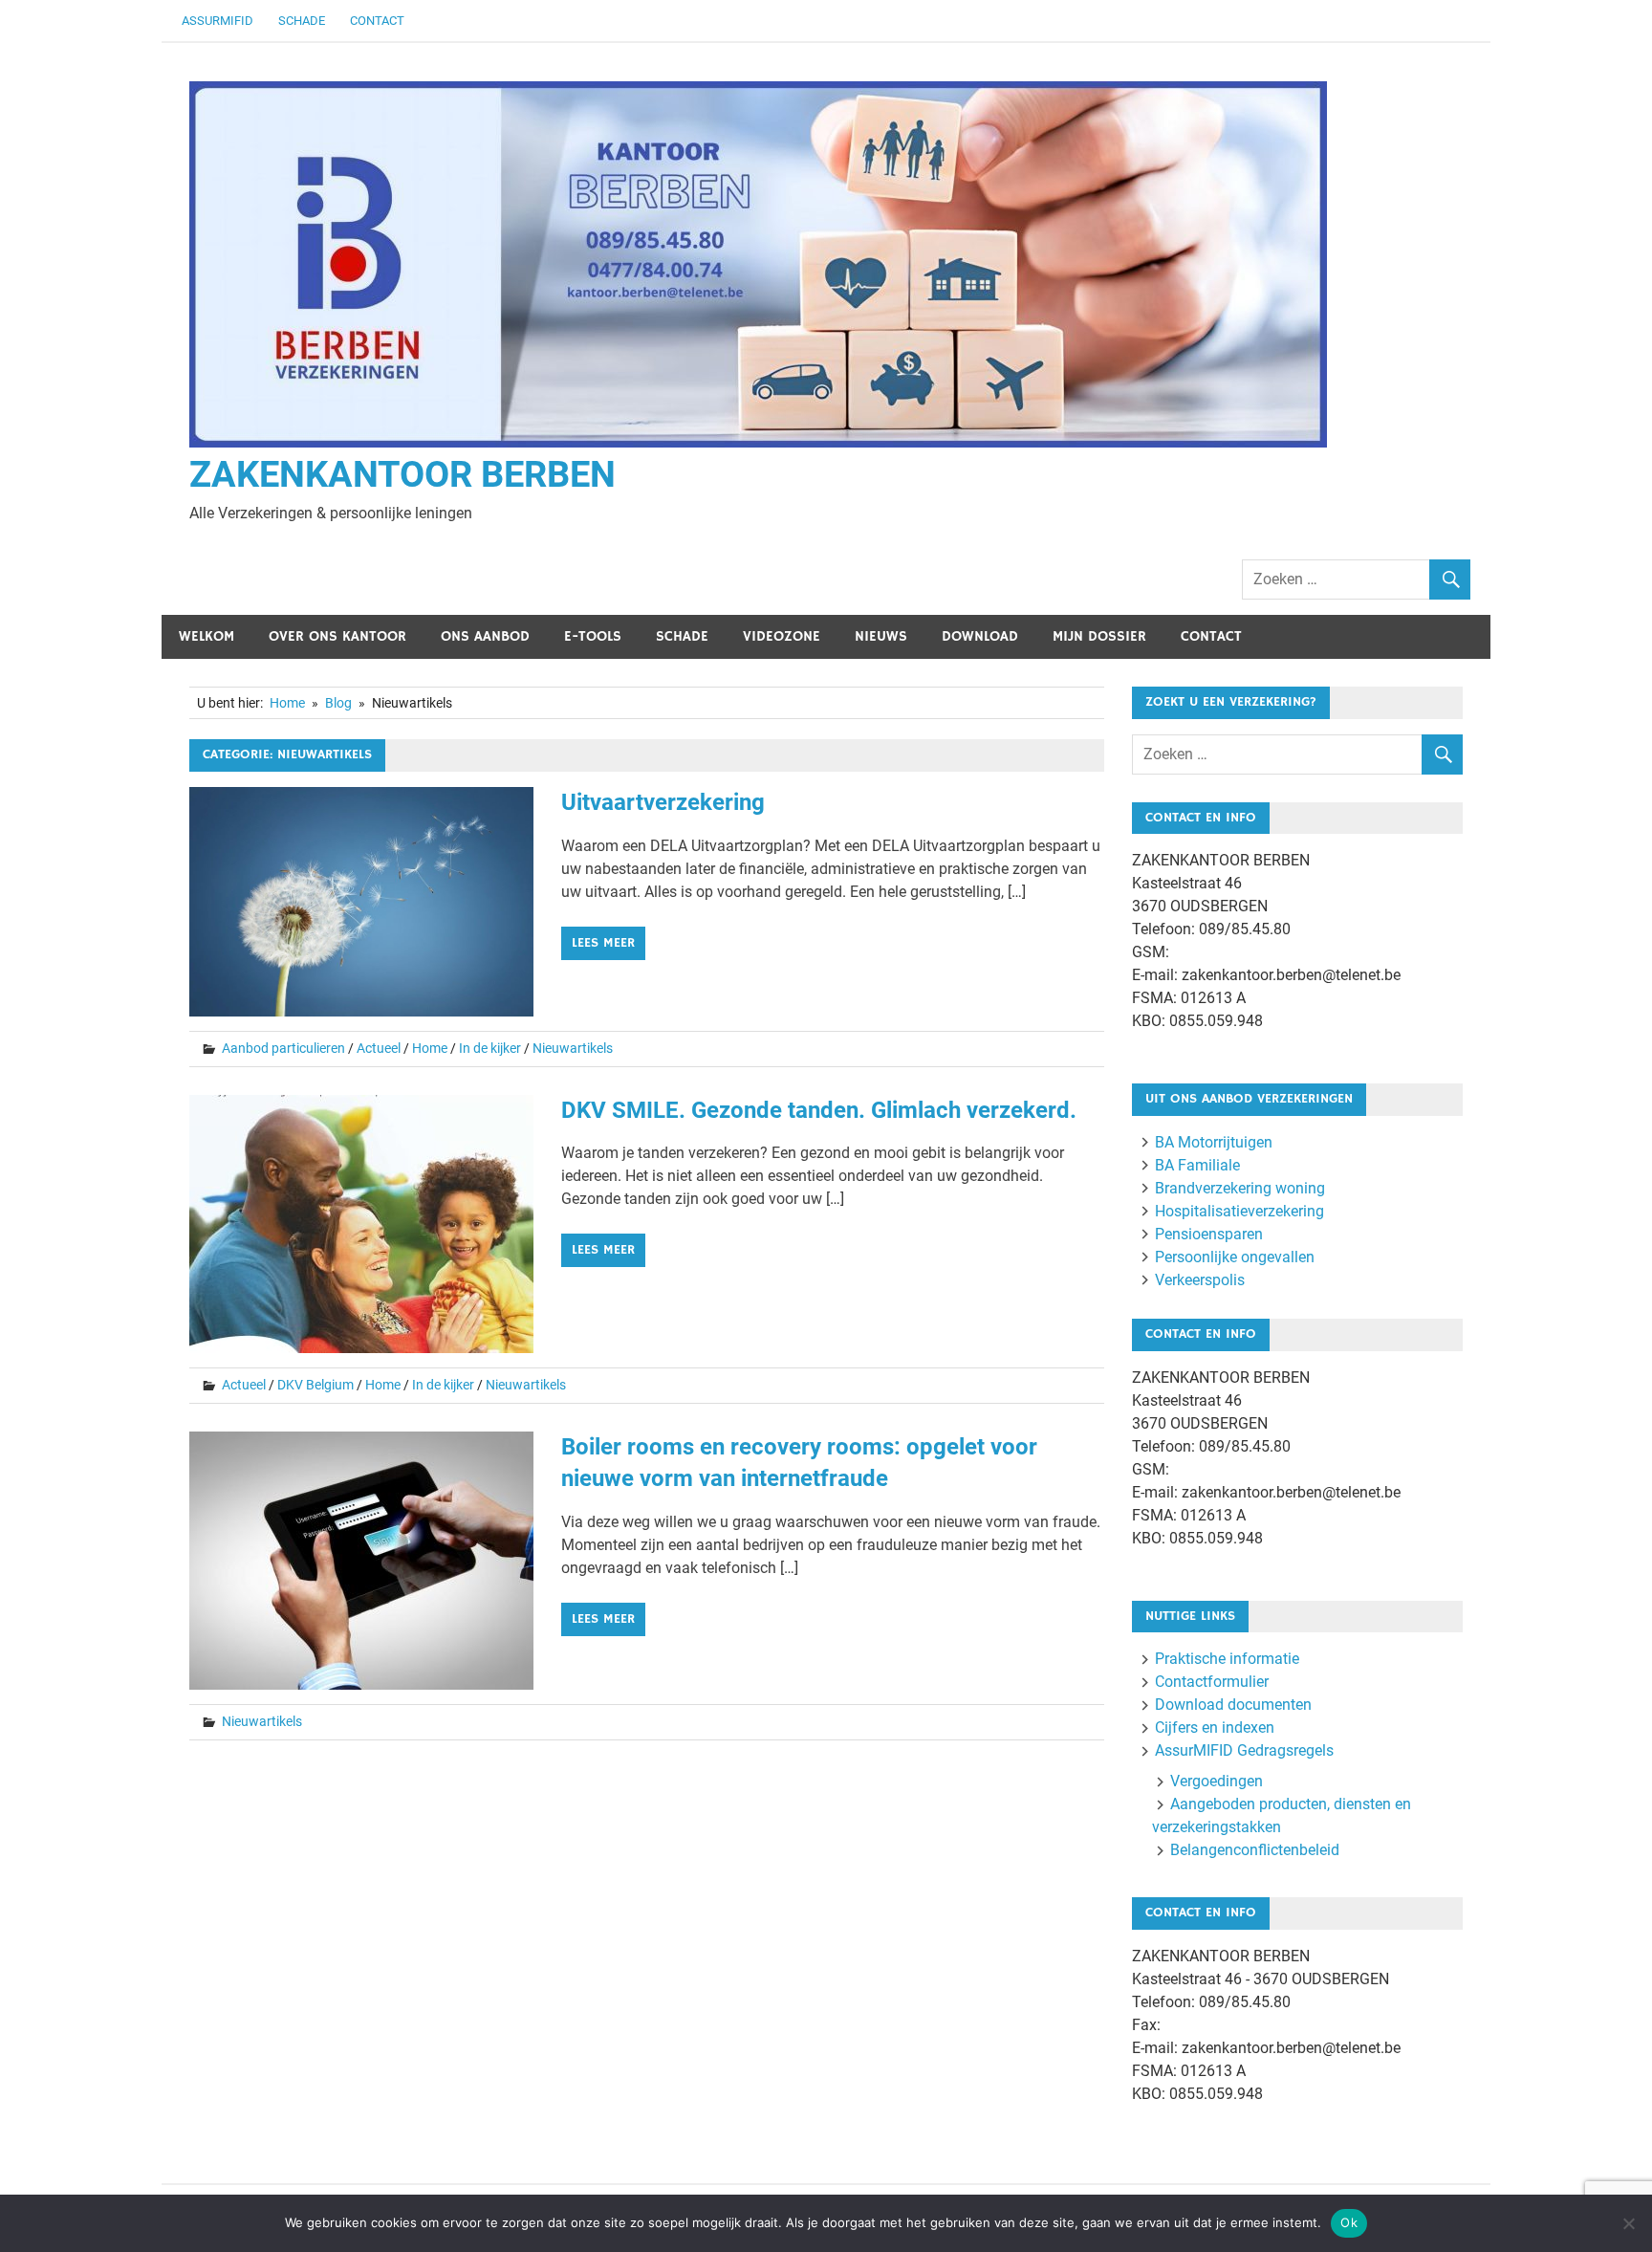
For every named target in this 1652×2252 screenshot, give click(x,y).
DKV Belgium (315, 1385)
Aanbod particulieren (283, 1048)
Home (430, 1048)
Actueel (379, 1048)
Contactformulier (1212, 1682)
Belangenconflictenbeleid (1255, 1850)
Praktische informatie (1227, 1659)
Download (980, 636)
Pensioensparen (1209, 1234)
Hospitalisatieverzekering (1239, 1211)
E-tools (593, 636)
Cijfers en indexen (1215, 1727)
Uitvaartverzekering (663, 802)
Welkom (206, 636)
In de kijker (490, 1048)
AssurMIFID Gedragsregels (1244, 1750)
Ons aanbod (485, 636)
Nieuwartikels (573, 1048)
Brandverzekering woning (1240, 1188)
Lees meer (603, 943)
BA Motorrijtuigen (1214, 1142)
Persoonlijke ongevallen (1235, 1257)
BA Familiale (1197, 1165)
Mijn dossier (1099, 636)
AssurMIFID (217, 21)
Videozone (782, 636)
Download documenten (1233, 1705)
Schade (302, 21)
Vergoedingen (1217, 1781)
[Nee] (1628, 2223)
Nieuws (881, 636)
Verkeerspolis (1200, 1280)
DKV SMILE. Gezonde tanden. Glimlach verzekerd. (819, 1110)
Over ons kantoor (337, 636)
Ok (1349, 2222)
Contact (377, 21)
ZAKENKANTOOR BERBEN (402, 474)
